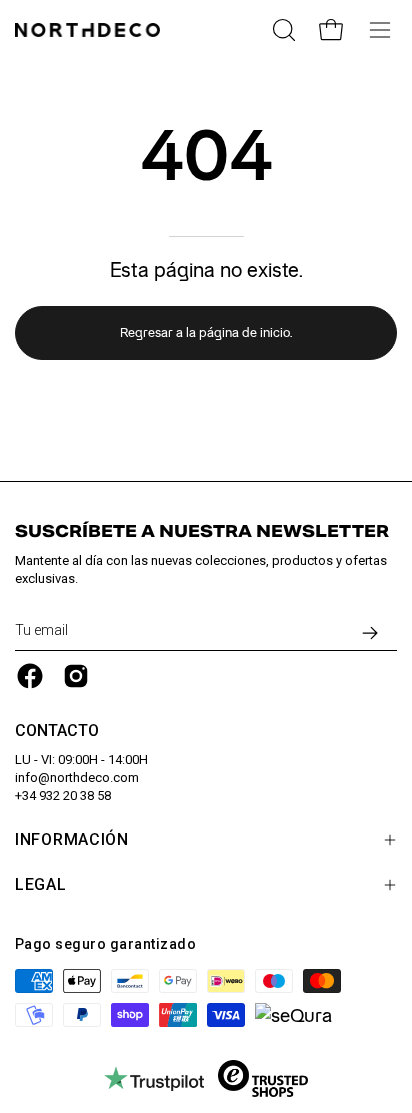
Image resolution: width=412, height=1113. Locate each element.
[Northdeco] (90, 30)
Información (72, 839)
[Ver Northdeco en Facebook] (30, 676)
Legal (41, 884)
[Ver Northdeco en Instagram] (76, 676)
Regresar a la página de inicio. (206, 332)
